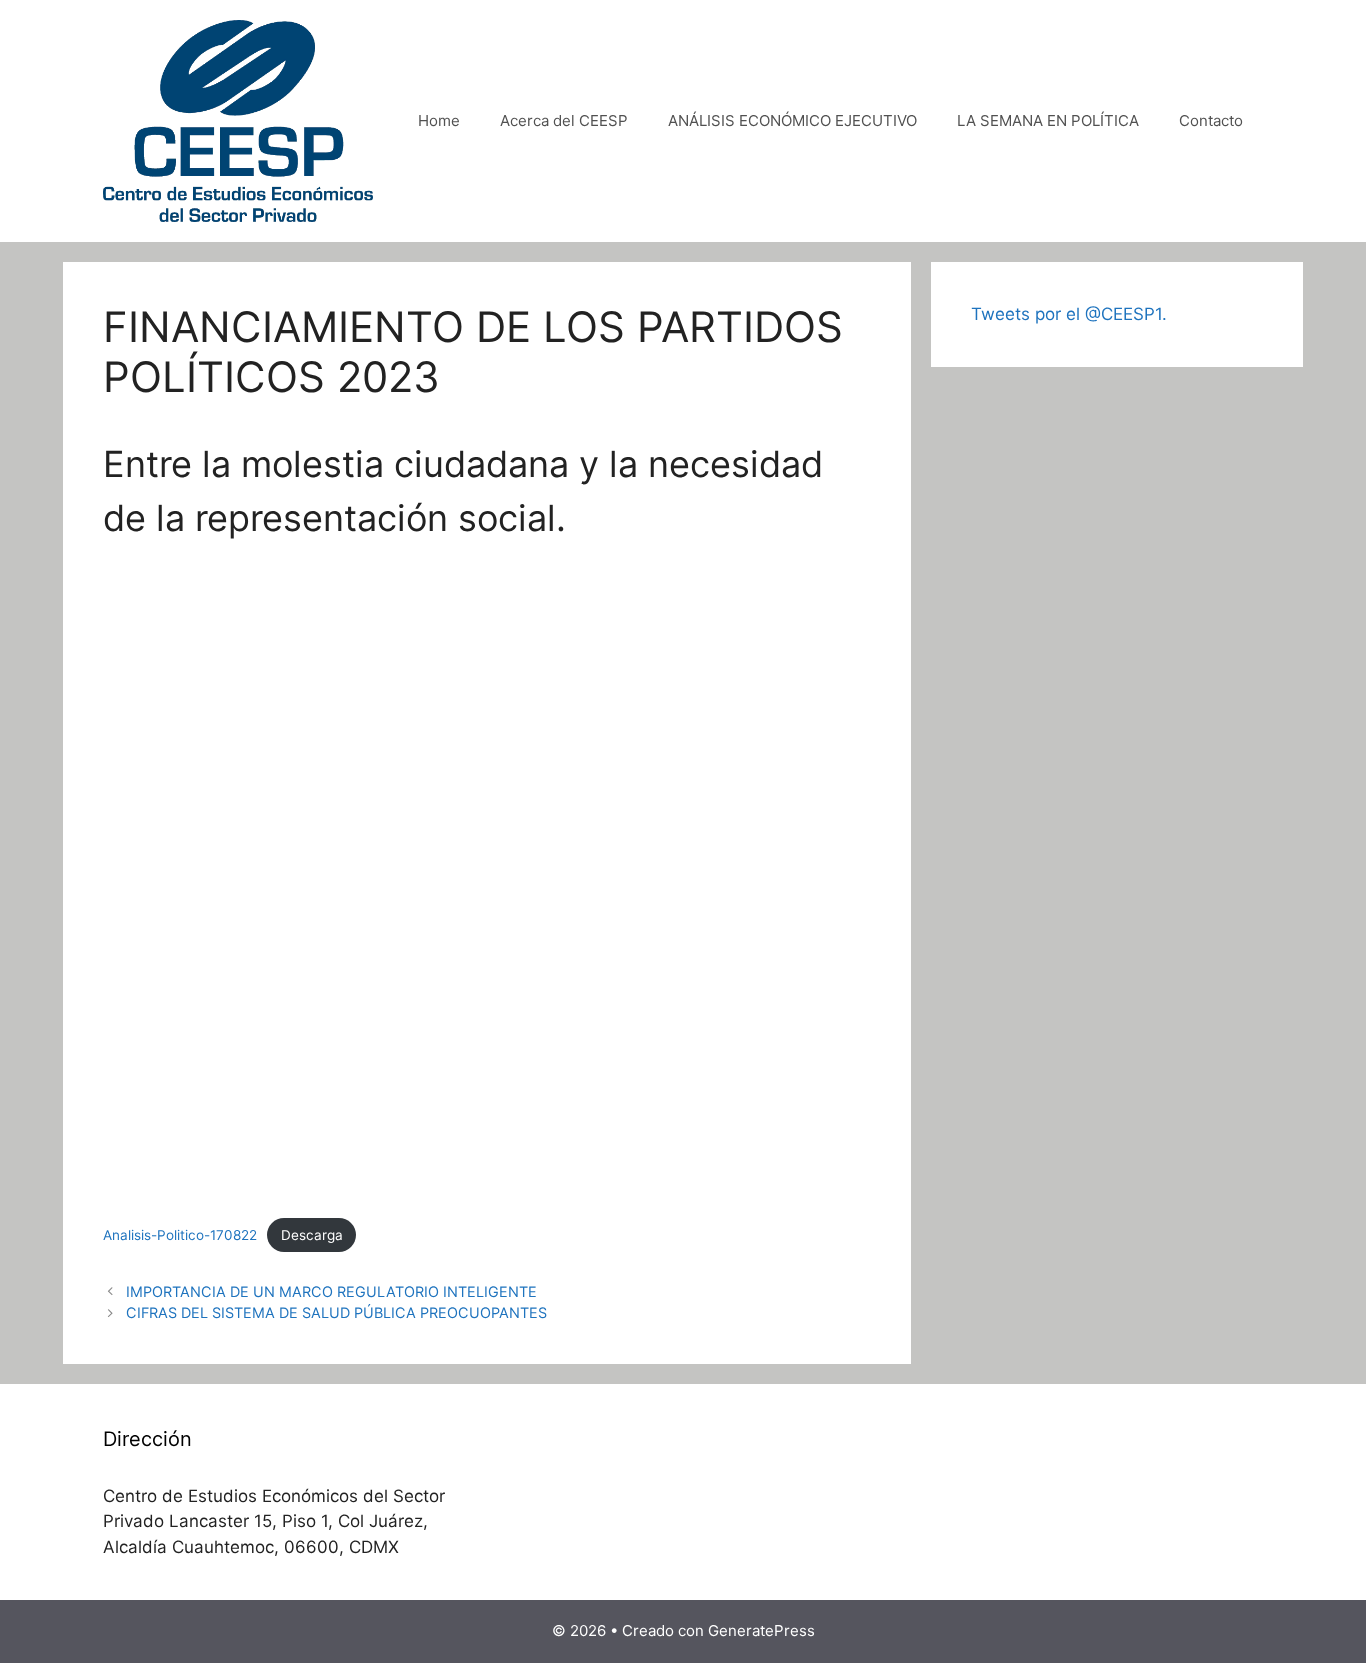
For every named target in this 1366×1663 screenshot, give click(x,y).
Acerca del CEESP (564, 120)
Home (439, 120)
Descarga (312, 1235)
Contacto (1211, 120)
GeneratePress (761, 1630)
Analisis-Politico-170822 (180, 1235)
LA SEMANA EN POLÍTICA (1048, 120)
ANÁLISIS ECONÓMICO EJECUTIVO (792, 120)
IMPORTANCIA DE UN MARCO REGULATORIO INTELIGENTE (331, 1291)
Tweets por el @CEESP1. (1069, 314)
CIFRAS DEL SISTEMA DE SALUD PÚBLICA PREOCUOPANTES (336, 1312)
